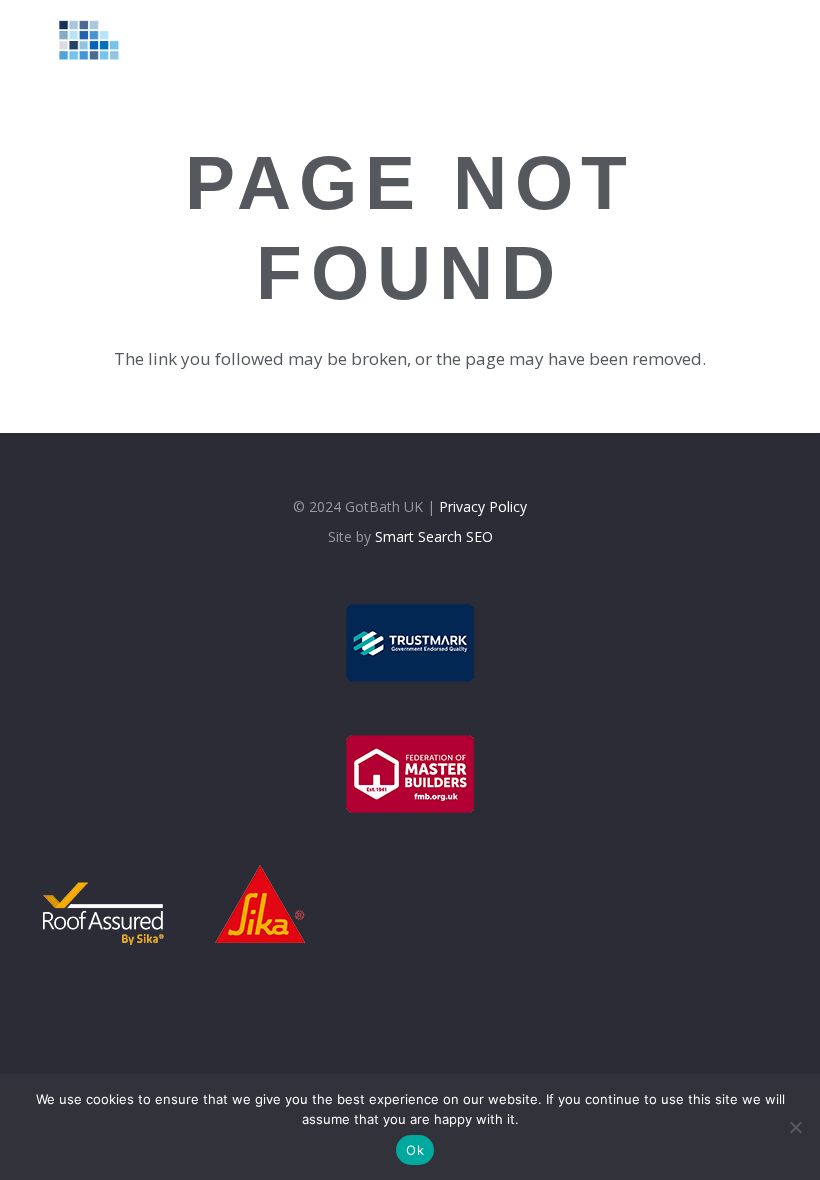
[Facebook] (690, 39)
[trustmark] (410, 643)
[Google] (760, 39)
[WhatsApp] (795, 39)
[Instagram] (725, 40)
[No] (795, 1127)
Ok (415, 1150)
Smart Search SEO (434, 536)
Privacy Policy (483, 506)
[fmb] (410, 774)
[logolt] (77, 40)
